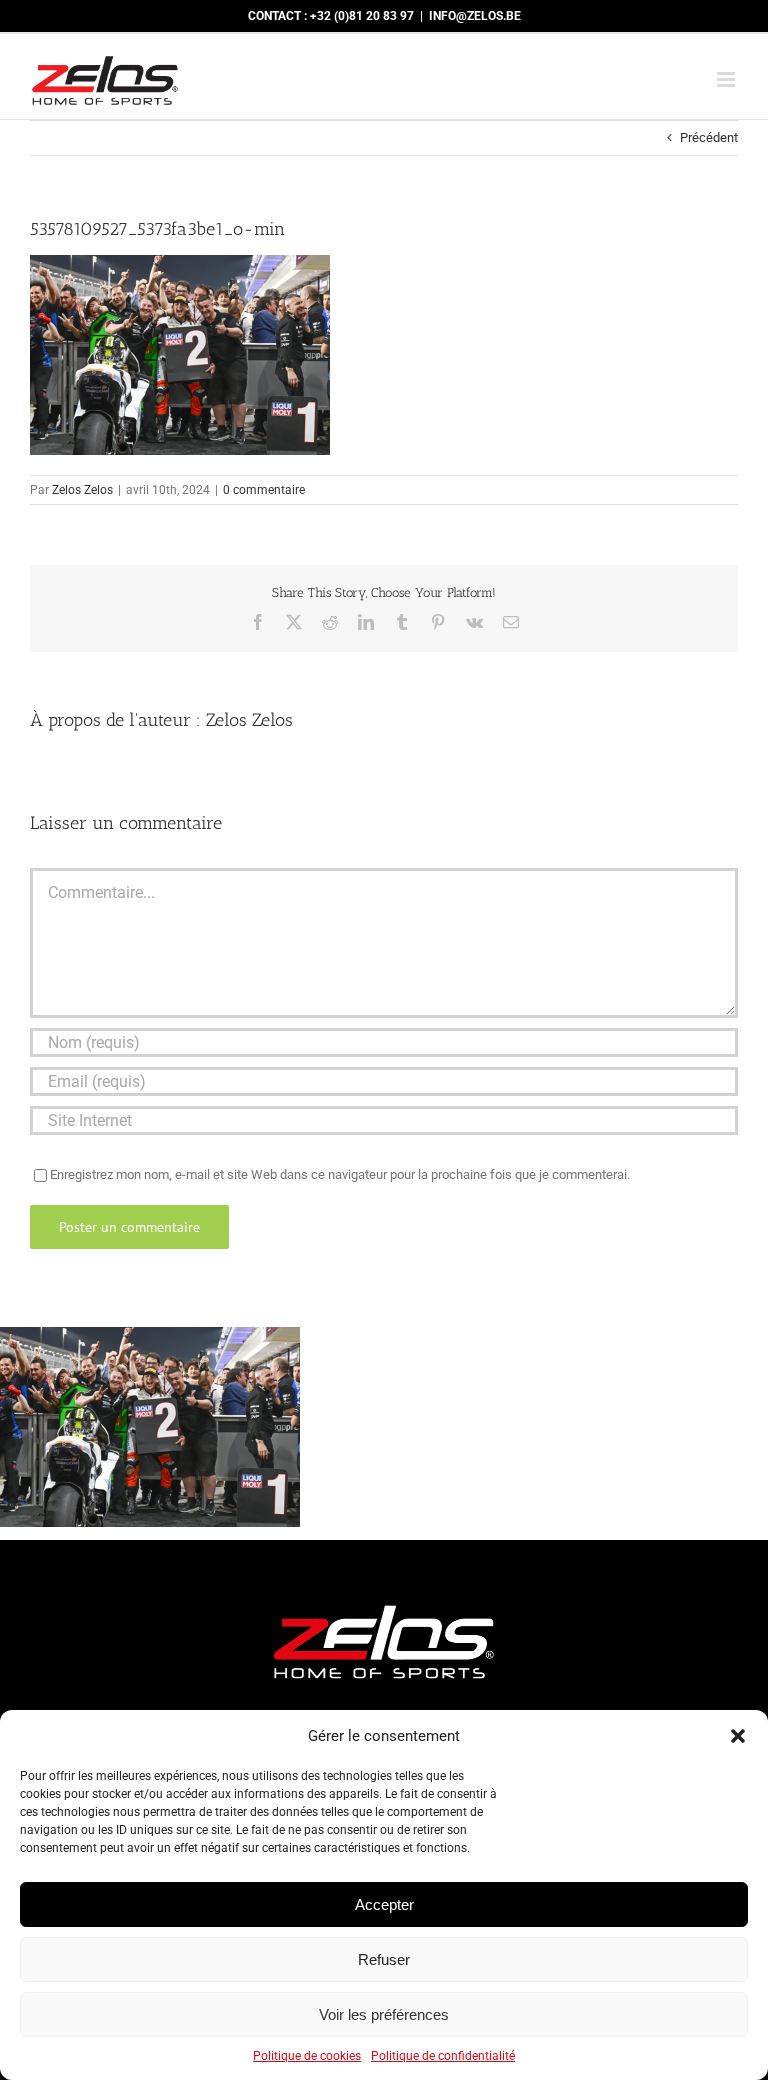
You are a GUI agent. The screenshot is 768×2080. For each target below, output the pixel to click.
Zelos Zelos (82, 490)
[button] (738, 1736)
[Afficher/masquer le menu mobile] (727, 79)
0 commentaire (264, 490)
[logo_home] (384, 1596)
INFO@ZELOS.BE (475, 16)
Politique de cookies (307, 2056)
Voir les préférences (384, 2014)
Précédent (709, 137)
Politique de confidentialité (443, 2056)
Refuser (384, 1959)
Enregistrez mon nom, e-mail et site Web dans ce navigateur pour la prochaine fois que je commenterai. (340, 1174)
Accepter (384, 1904)
